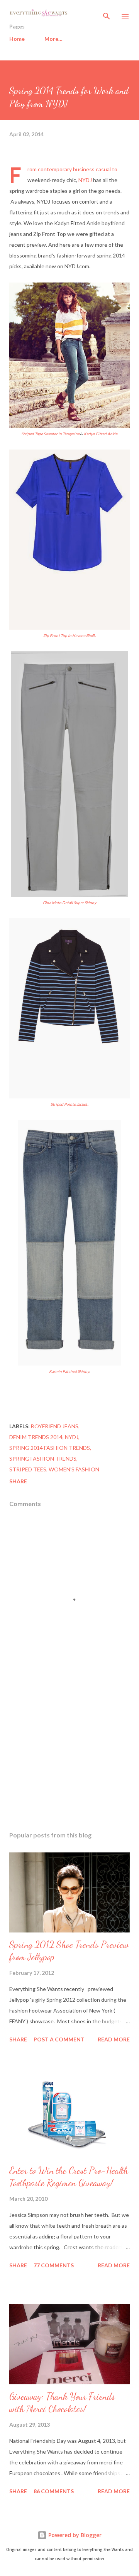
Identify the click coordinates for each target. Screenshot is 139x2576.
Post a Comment (59, 2039)
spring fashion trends (43, 1459)
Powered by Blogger (74, 2535)
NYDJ (85, 180)
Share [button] (18, 1481)
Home (17, 39)
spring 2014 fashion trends (50, 1448)
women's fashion (74, 1469)
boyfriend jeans (55, 1426)
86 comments (54, 2491)
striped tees (28, 1469)
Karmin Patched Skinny (69, 1371)
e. (69, 635)
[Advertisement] (69, 1759)
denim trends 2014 (36, 1437)
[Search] (107, 14)
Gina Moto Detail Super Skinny (69, 903)
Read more (114, 2039)
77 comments (54, 2265)
